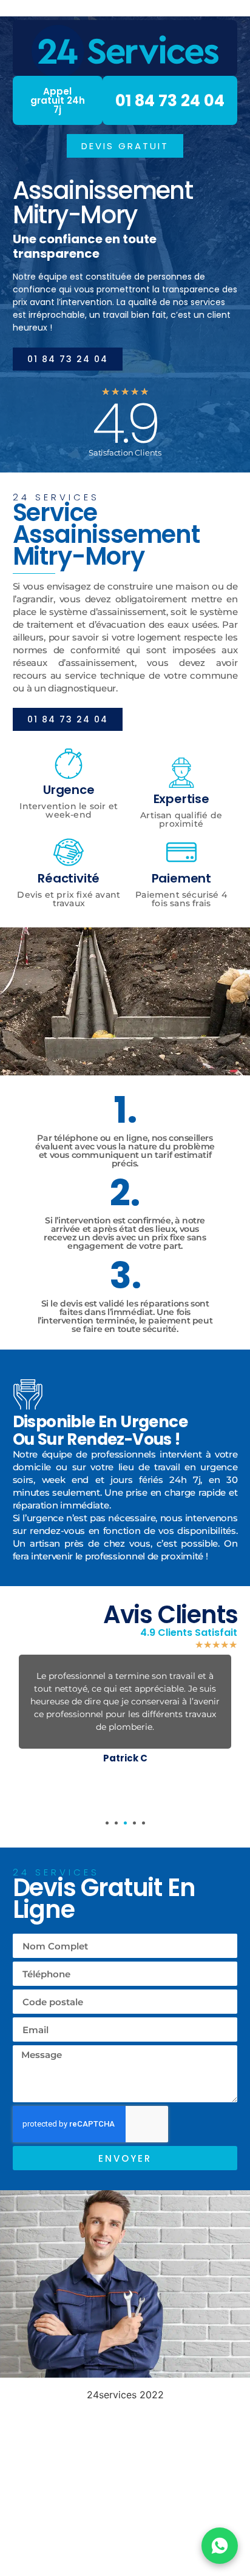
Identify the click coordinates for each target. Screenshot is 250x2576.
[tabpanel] (125, 1712)
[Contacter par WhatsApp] (220, 2546)
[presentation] (107, 1823)
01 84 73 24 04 (170, 101)
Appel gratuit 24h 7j (58, 100)
